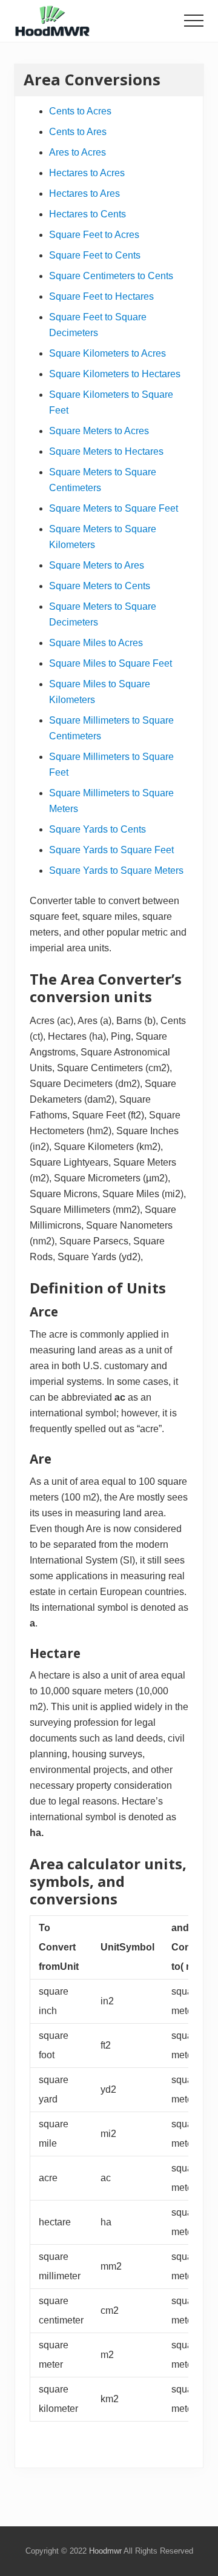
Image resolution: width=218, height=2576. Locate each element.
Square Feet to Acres (94, 235)
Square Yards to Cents (97, 829)
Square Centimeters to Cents (111, 276)
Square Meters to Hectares (106, 451)
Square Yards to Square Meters (116, 870)
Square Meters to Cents (100, 586)
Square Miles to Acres (96, 643)
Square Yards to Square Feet (111, 850)
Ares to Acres (78, 152)
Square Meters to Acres (99, 431)
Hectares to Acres (87, 173)
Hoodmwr (105, 2551)
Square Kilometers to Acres (107, 353)
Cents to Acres (80, 111)
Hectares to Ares (84, 193)
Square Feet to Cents (95, 255)
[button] (194, 21)
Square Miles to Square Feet (111, 663)
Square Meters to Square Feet (114, 508)
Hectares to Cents (88, 214)
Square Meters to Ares (97, 565)
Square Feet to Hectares (101, 296)
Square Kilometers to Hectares (115, 374)
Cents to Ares (78, 132)
